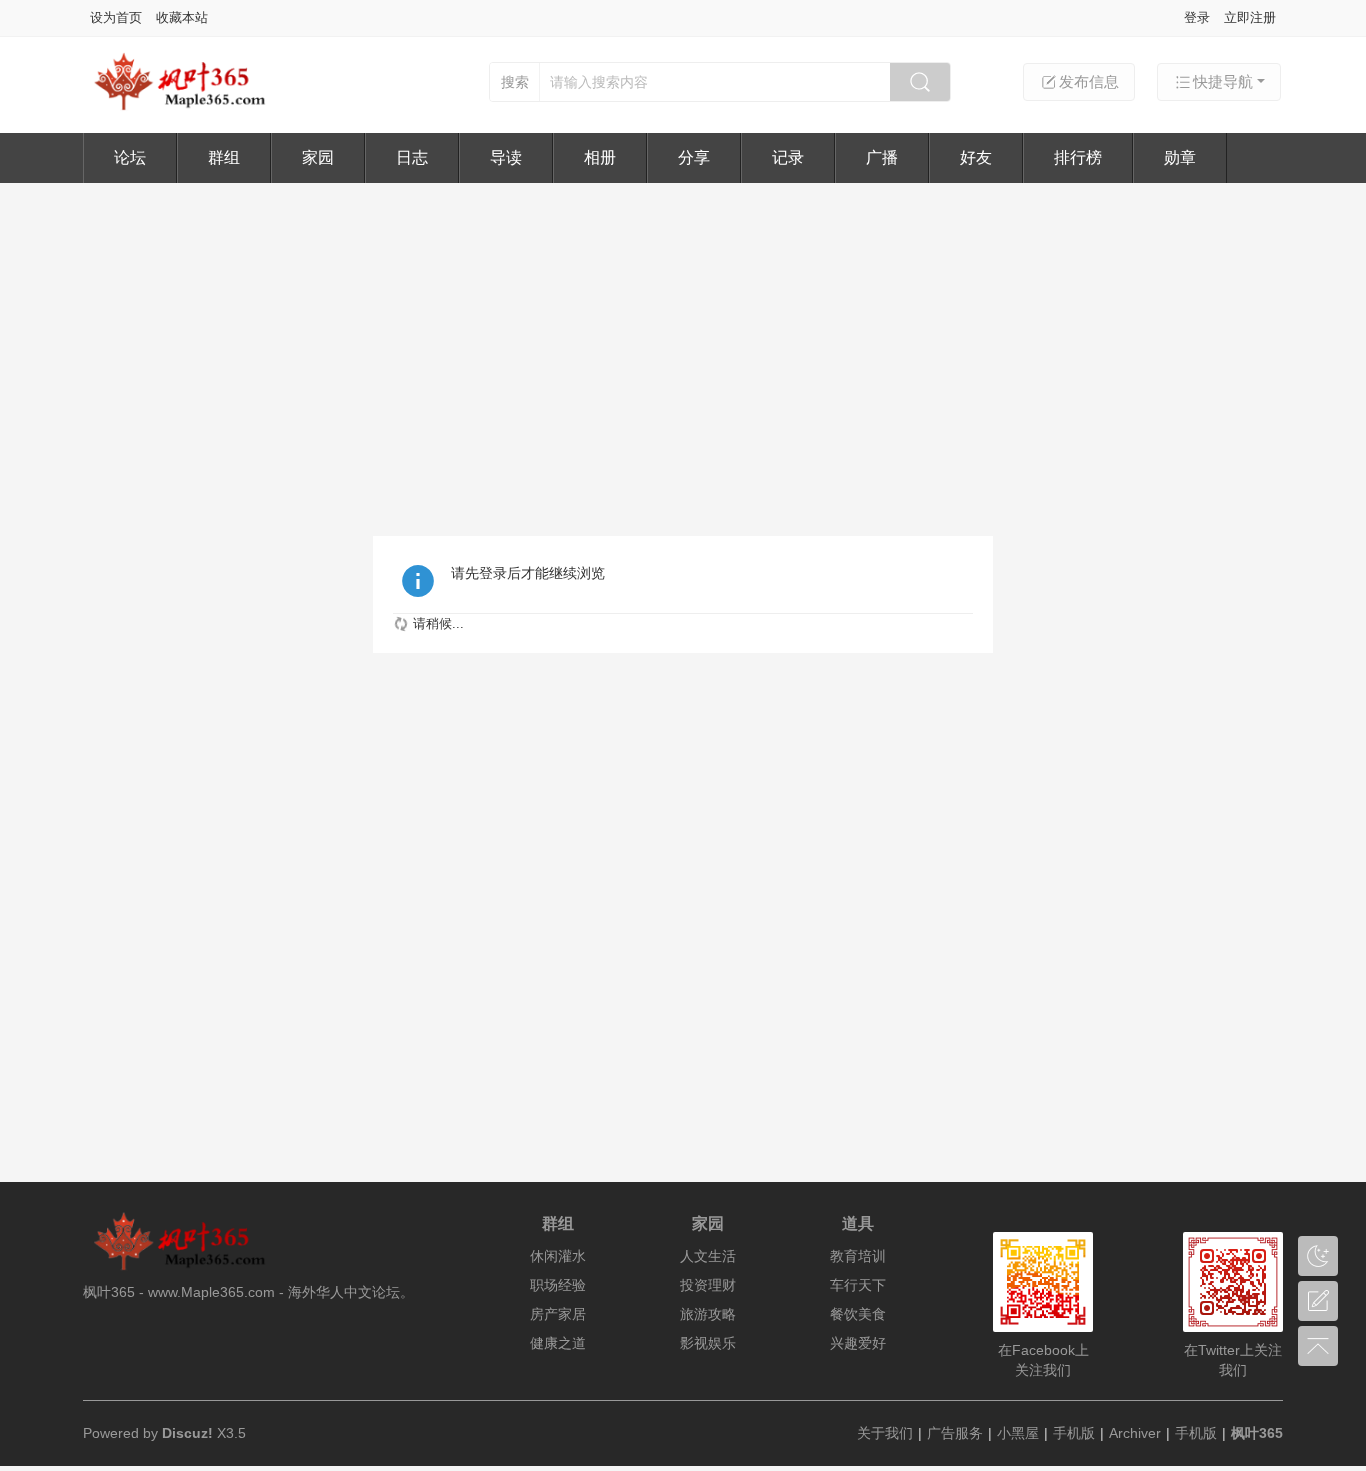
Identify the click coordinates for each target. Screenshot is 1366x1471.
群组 (224, 157)
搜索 (515, 82)
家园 (318, 157)
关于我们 (885, 1433)
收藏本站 (182, 17)
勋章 (1180, 157)
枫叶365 (1257, 1433)
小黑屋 (1018, 1433)
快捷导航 (1223, 81)
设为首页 (116, 17)
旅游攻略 (708, 1314)
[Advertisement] (683, 333)
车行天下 (858, 1285)
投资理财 (708, 1285)
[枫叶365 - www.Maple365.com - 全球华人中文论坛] (188, 107)
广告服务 (955, 1433)
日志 (412, 157)
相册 (600, 157)
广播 (882, 157)
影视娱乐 (708, 1343)
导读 (506, 157)
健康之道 (558, 1343)
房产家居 (558, 1314)
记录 (788, 157)
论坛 (130, 157)
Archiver (1135, 1433)
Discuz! (187, 1433)
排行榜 (1078, 157)
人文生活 (708, 1256)
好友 (976, 157)
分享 (694, 157)
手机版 (1074, 1433)
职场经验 (558, 1285)
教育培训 (858, 1256)
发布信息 (1089, 81)
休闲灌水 (558, 1256)
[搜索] (920, 82)
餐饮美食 (858, 1314)
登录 (1197, 17)
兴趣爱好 (858, 1343)
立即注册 (1250, 17)
